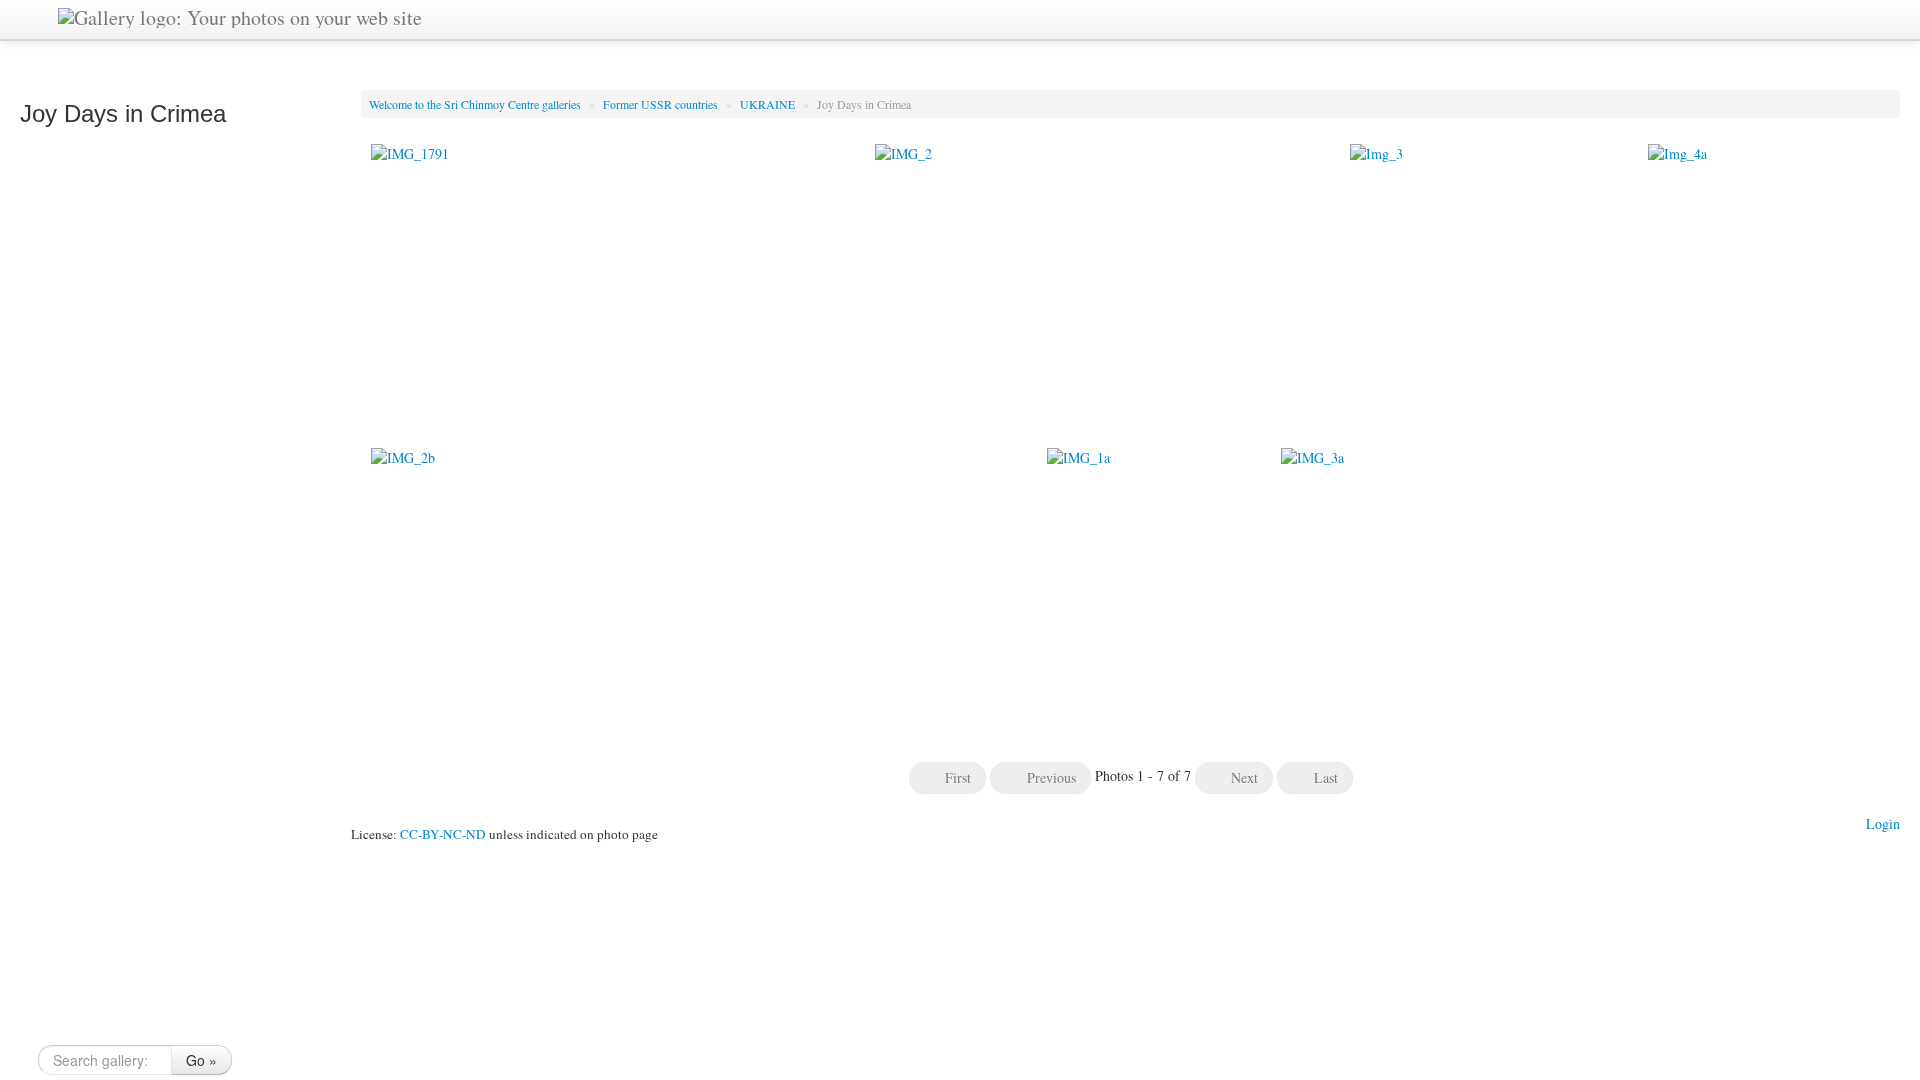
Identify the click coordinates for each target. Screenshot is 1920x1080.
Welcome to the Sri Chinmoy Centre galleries (476, 104)
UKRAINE (769, 104)
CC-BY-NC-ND (443, 834)
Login (1883, 823)
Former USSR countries (662, 104)
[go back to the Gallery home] (264, 14)
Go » (201, 1060)
